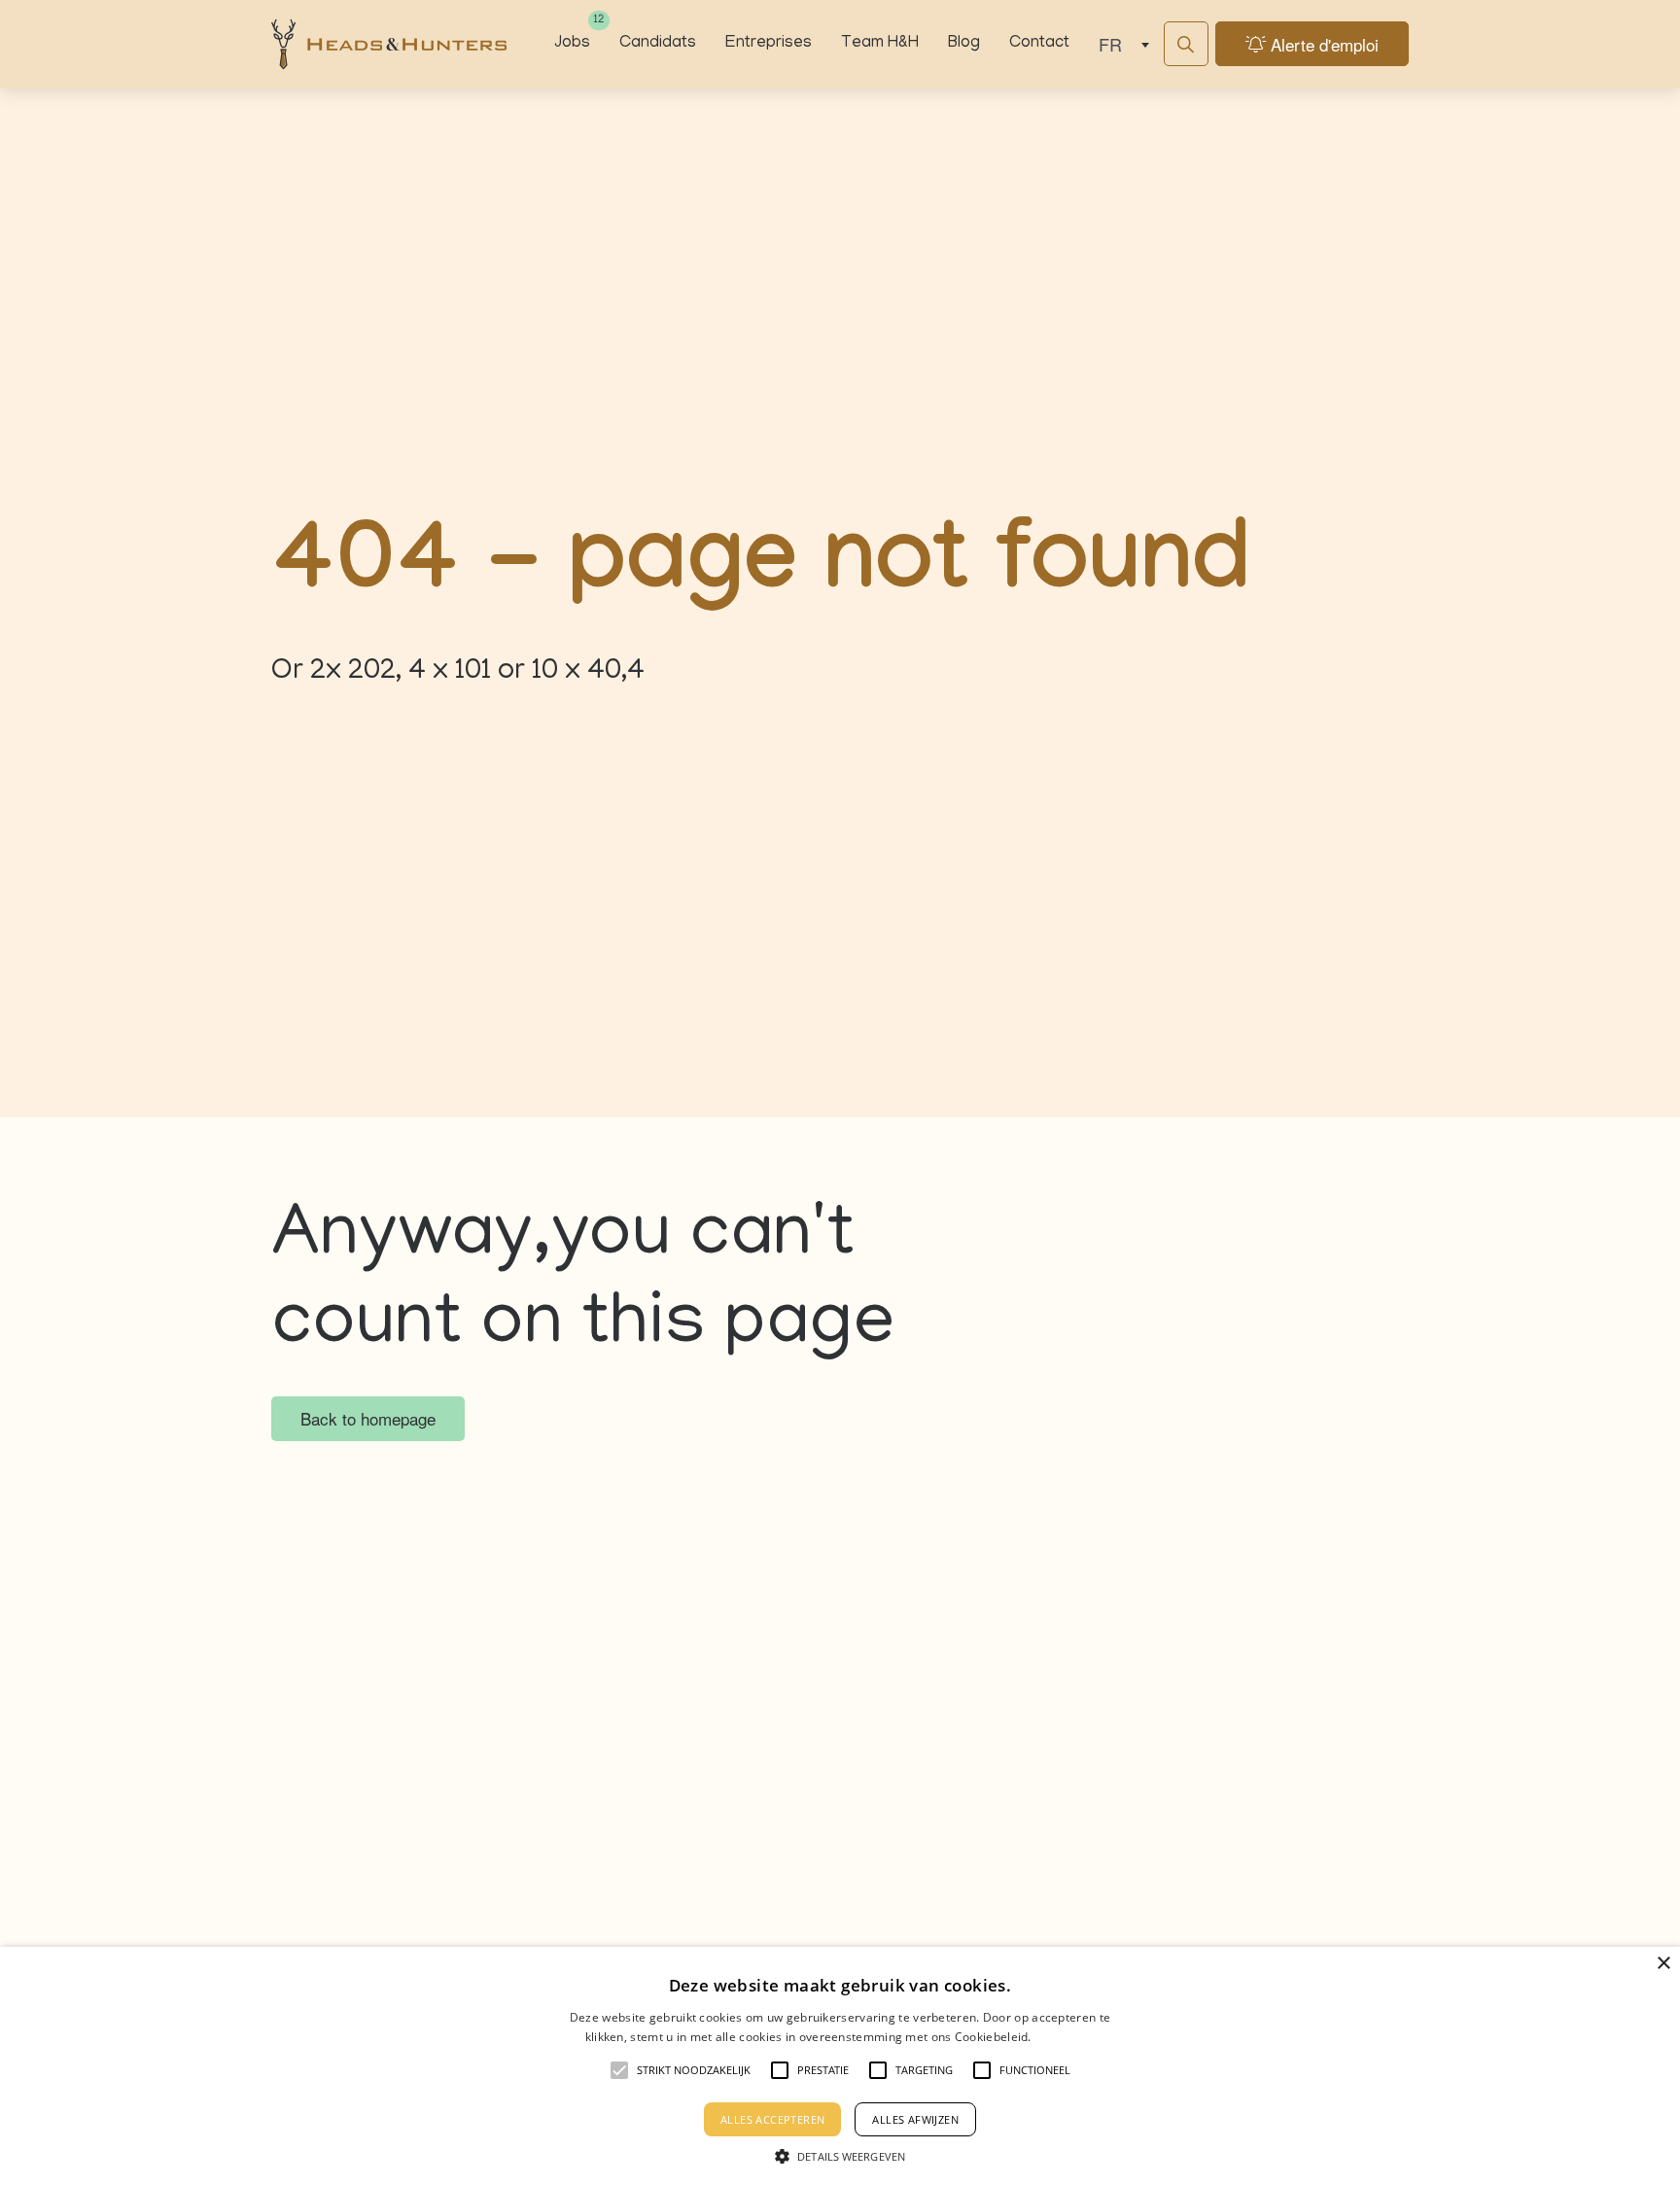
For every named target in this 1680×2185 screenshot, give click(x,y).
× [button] (1663, 1964)
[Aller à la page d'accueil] (389, 44)
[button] (840, 2154)
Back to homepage (368, 1418)
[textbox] (1120, 44)
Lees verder (1065, 2036)
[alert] (840, 2066)
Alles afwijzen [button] (915, 2119)
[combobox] (1120, 44)
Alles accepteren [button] (772, 2119)
